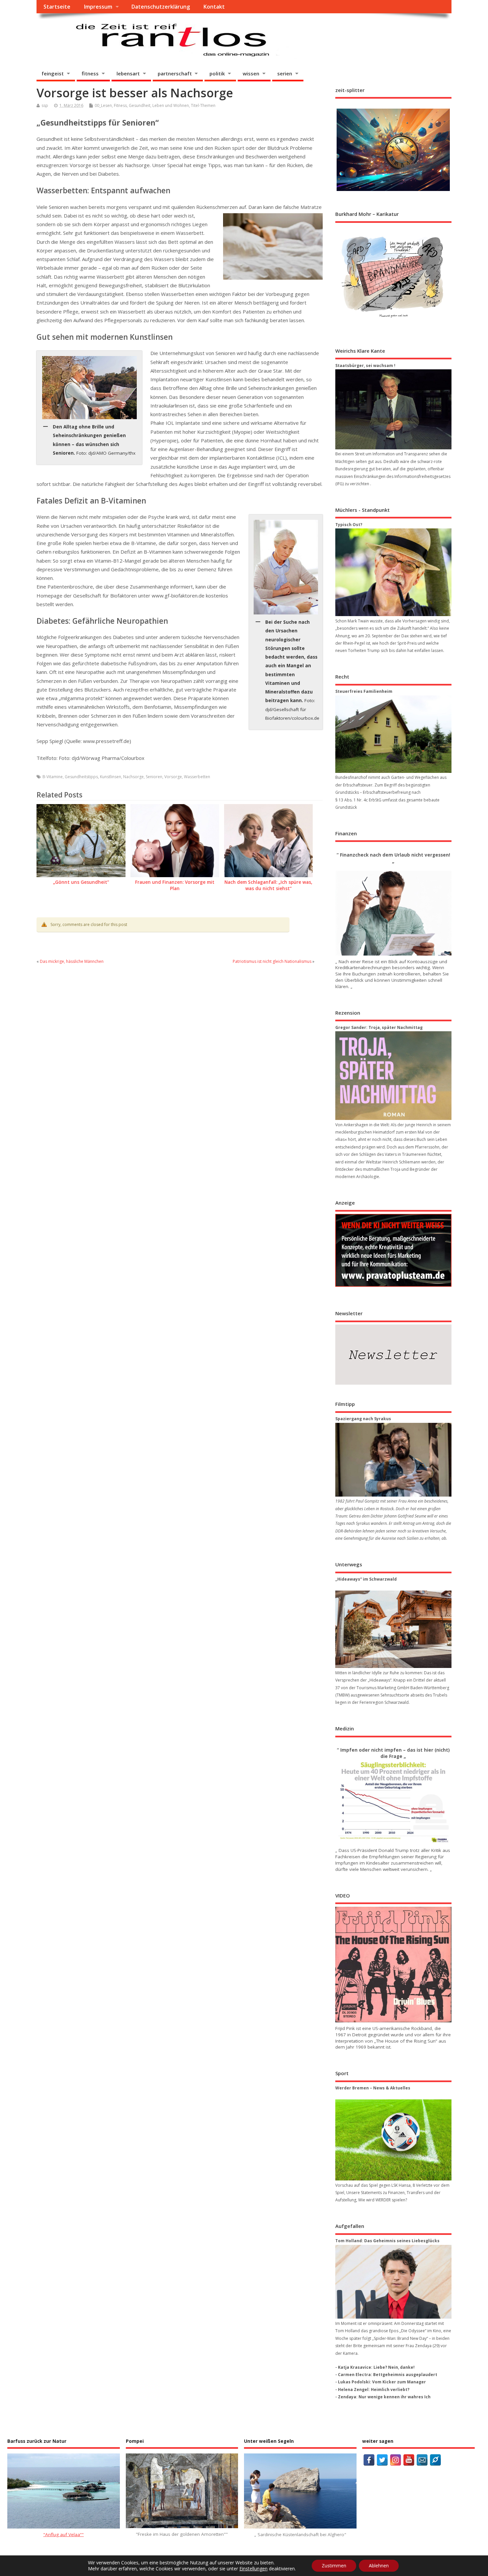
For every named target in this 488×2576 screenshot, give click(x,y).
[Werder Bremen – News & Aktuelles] (393, 2140)
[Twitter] (382, 2460)
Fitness (120, 105)
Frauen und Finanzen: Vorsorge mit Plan (175, 885)
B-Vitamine (53, 777)
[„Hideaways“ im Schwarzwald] (393, 1629)
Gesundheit (140, 105)
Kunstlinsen (111, 777)
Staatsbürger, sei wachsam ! (365, 366)
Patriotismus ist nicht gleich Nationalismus (272, 961)
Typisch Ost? (349, 525)
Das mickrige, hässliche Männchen (72, 961)
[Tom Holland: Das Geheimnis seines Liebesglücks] (393, 2282)
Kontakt (214, 7)
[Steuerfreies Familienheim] (393, 734)
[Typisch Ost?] (393, 572)
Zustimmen (334, 2566)
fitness (90, 73)
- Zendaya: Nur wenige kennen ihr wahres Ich (383, 2397)
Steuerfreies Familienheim (364, 691)
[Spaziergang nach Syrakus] (393, 1460)
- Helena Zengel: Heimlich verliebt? (372, 2390)
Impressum (98, 7)
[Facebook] (369, 2460)
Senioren (154, 777)
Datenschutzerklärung (161, 7)
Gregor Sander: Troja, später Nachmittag (379, 1027)
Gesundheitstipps (81, 777)
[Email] (422, 2460)
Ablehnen (379, 2566)
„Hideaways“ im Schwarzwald (366, 1579)
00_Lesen (103, 105)
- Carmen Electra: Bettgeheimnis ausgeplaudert (386, 2375)
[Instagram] (396, 2460)
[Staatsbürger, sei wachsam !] (393, 409)
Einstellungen (253, 2569)
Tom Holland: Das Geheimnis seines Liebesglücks (387, 2241)
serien (285, 73)
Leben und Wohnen (171, 105)
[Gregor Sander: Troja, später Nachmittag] (393, 1076)
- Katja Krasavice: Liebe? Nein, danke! (375, 2367)
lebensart (128, 73)
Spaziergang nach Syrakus (363, 1419)
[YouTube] (409, 2460)
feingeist (53, 73)
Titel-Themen (203, 105)
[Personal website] (435, 2460)
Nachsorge (133, 777)
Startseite (57, 7)
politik (217, 73)
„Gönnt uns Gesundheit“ (81, 882)
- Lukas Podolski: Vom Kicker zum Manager (381, 2382)
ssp (45, 105)
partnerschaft (175, 73)
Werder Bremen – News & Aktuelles (373, 2088)
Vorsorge (173, 777)
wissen (251, 73)
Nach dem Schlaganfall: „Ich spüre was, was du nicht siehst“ (268, 885)
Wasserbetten (197, 777)
